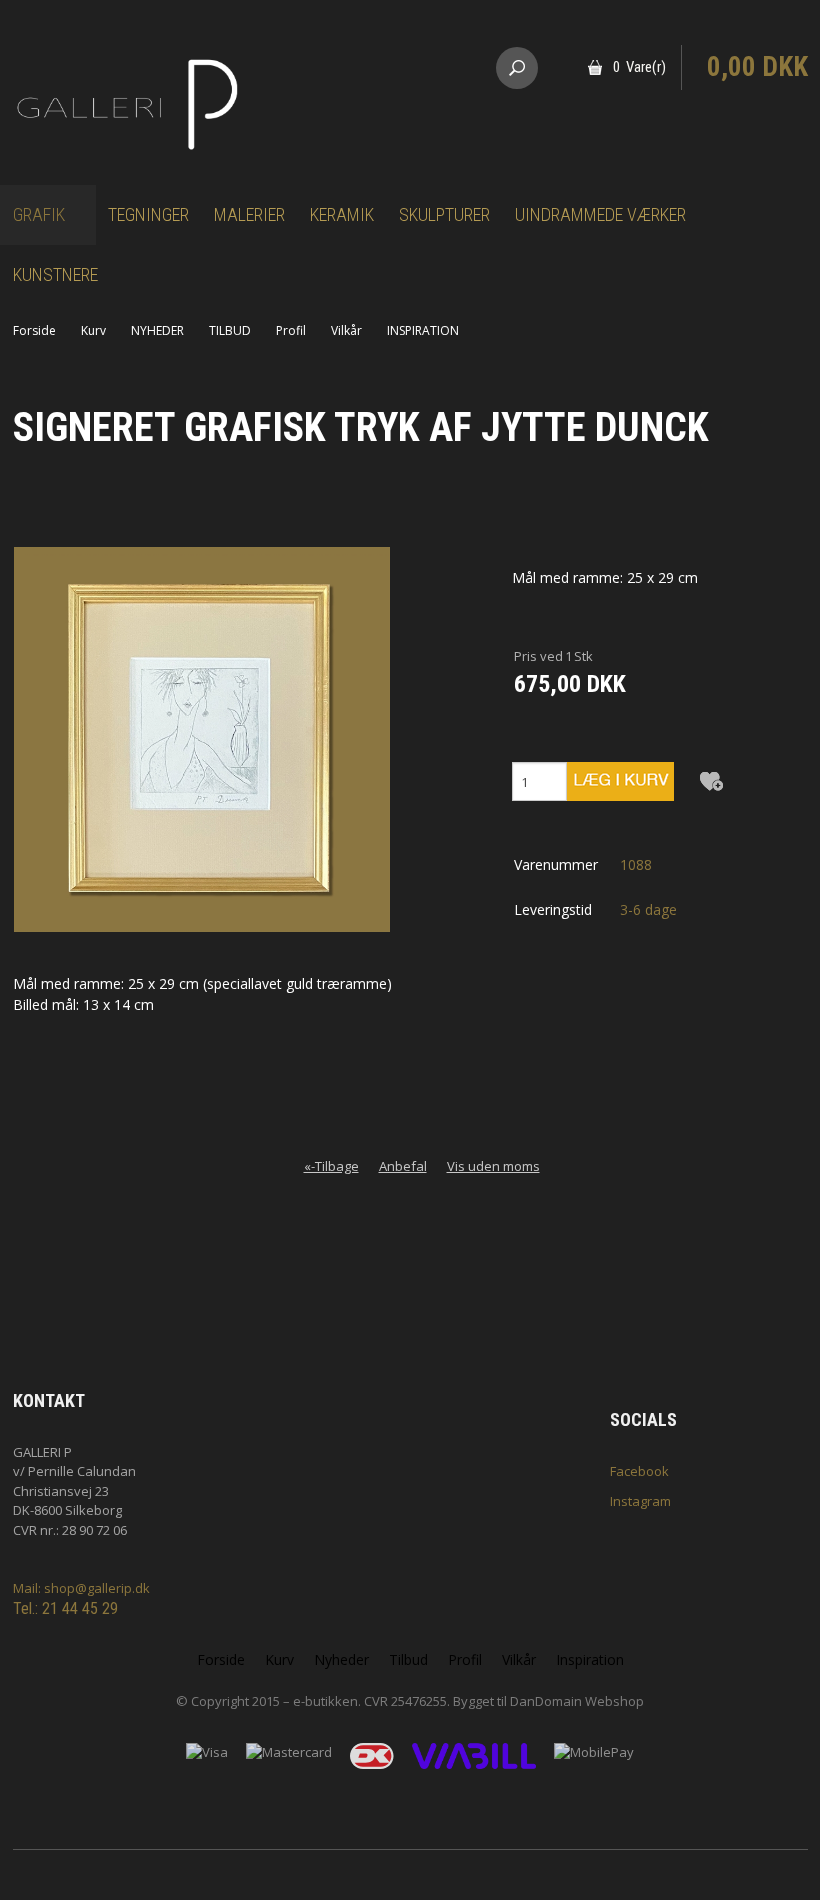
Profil (291, 330)
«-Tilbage (331, 1166)
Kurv (93, 330)
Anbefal (403, 1166)
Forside (34, 330)
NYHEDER (157, 330)
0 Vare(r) (639, 67)
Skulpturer (444, 214)
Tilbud (408, 1659)
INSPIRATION (423, 330)
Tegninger (148, 214)
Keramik (342, 214)
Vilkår (346, 330)
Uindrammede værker (600, 214)
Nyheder (341, 1659)
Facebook (639, 1471)
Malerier (249, 214)
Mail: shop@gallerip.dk (81, 1588)
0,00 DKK (757, 67)
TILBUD (230, 330)
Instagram (640, 1501)
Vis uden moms (493, 1166)
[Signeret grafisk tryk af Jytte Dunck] (202, 738)
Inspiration (590, 1659)
